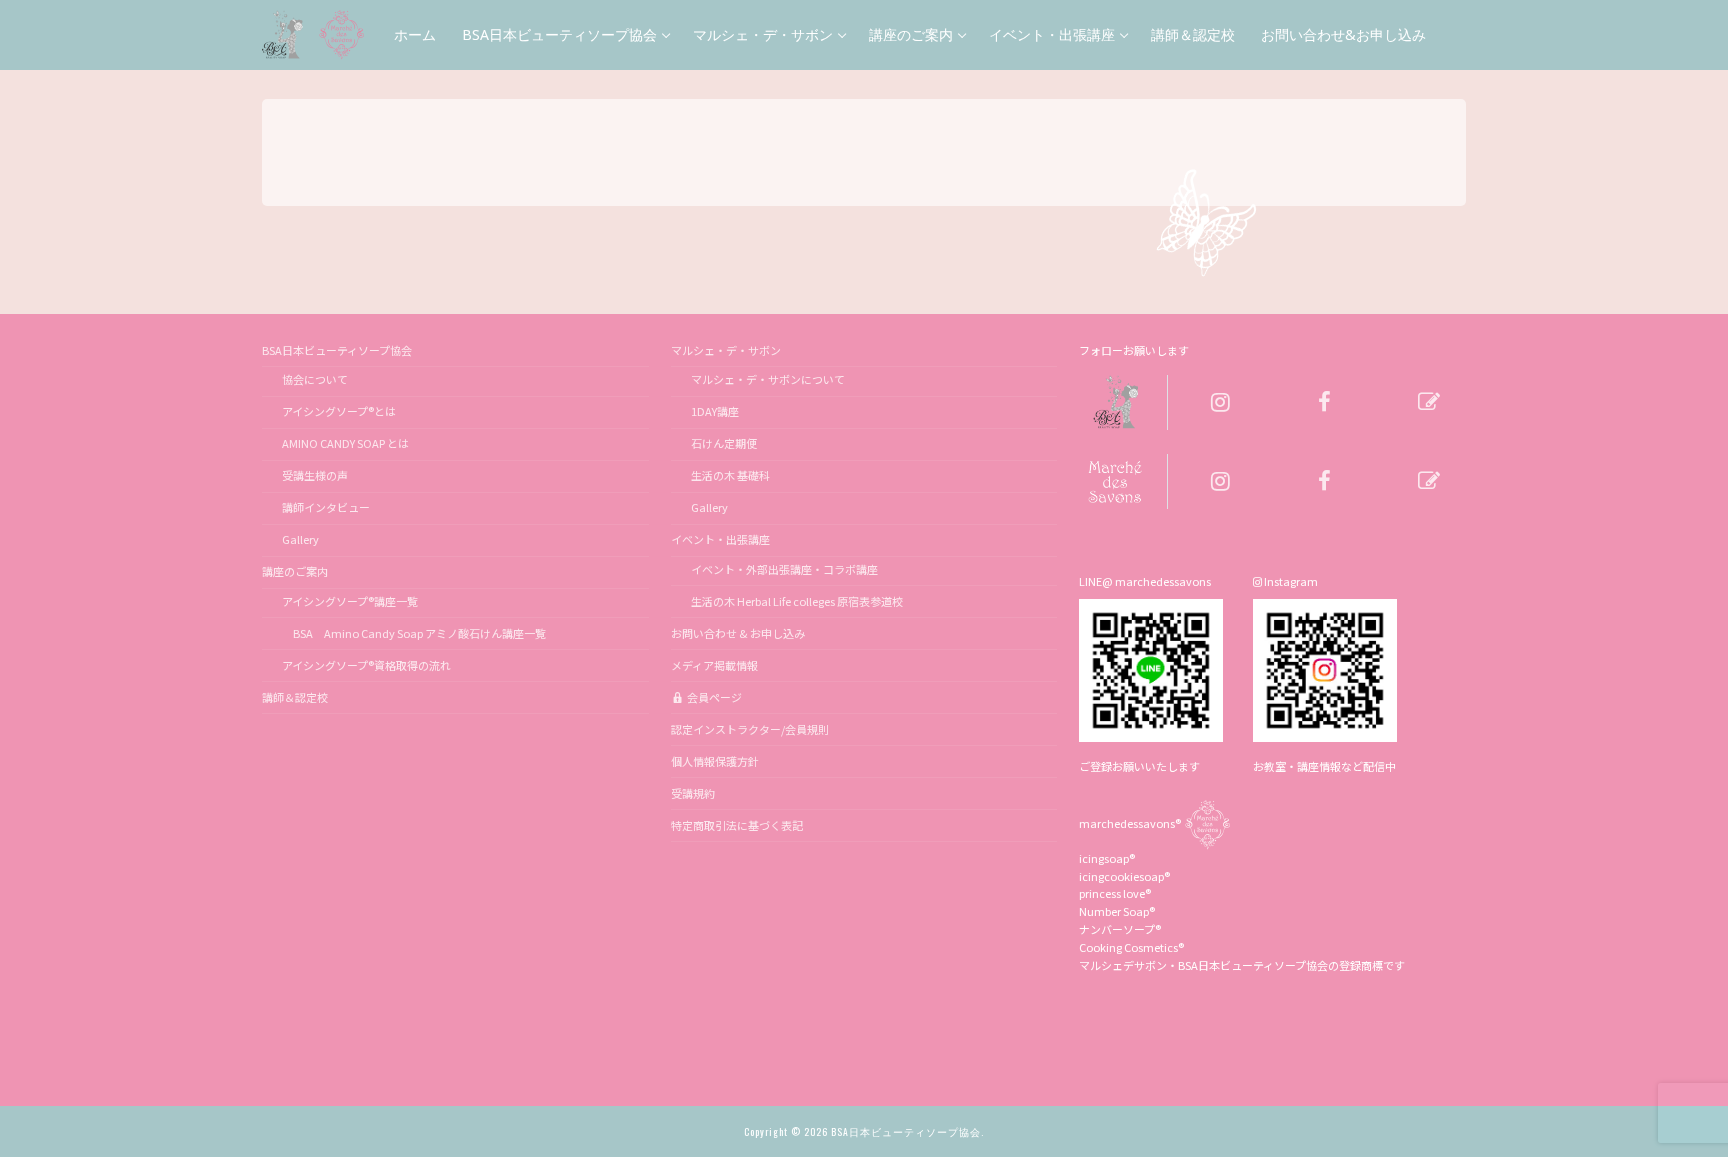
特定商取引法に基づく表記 (737, 825)
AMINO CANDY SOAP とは (345, 443)
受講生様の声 (315, 475)
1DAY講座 (715, 411)
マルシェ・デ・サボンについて (768, 379)
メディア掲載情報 (714, 665)
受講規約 (693, 793)
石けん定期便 (724, 443)
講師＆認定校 (295, 697)
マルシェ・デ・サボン (726, 350)
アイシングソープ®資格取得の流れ (366, 665)
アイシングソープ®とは (339, 411)
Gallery (300, 539)
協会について (315, 379)
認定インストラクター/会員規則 (750, 729)
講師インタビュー (326, 507)
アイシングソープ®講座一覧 (350, 601)
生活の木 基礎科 (730, 475)
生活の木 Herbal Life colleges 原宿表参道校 (797, 601)
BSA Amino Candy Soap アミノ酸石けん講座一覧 (414, 633)
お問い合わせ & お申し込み (738, 633)
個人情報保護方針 (715, 761)
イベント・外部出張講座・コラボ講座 (784, 569)
